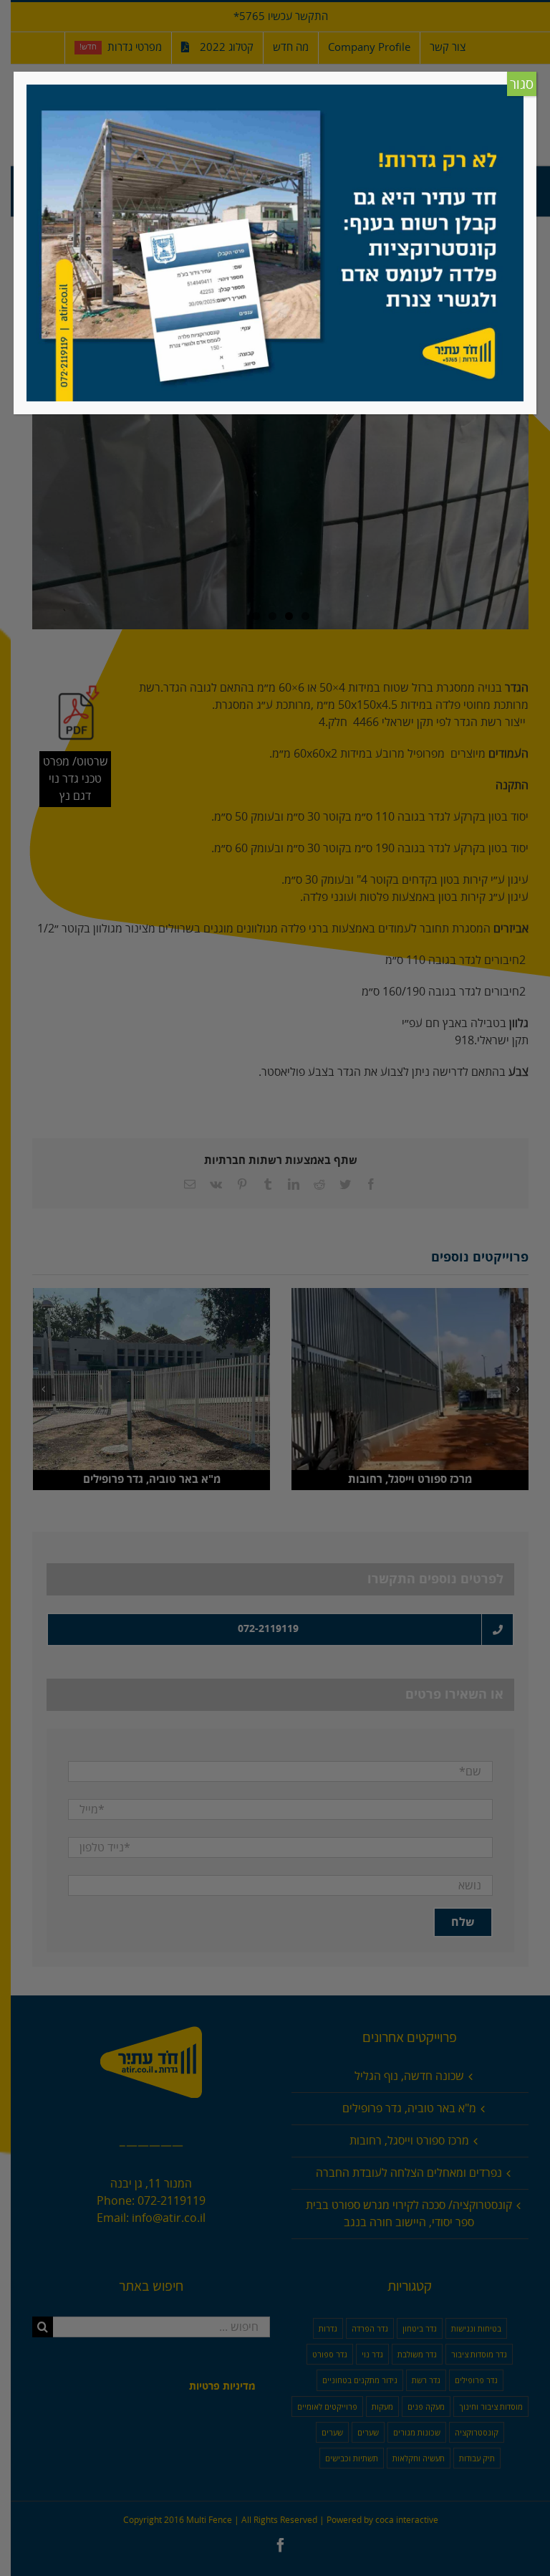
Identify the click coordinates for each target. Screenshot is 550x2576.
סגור (522, 85)
